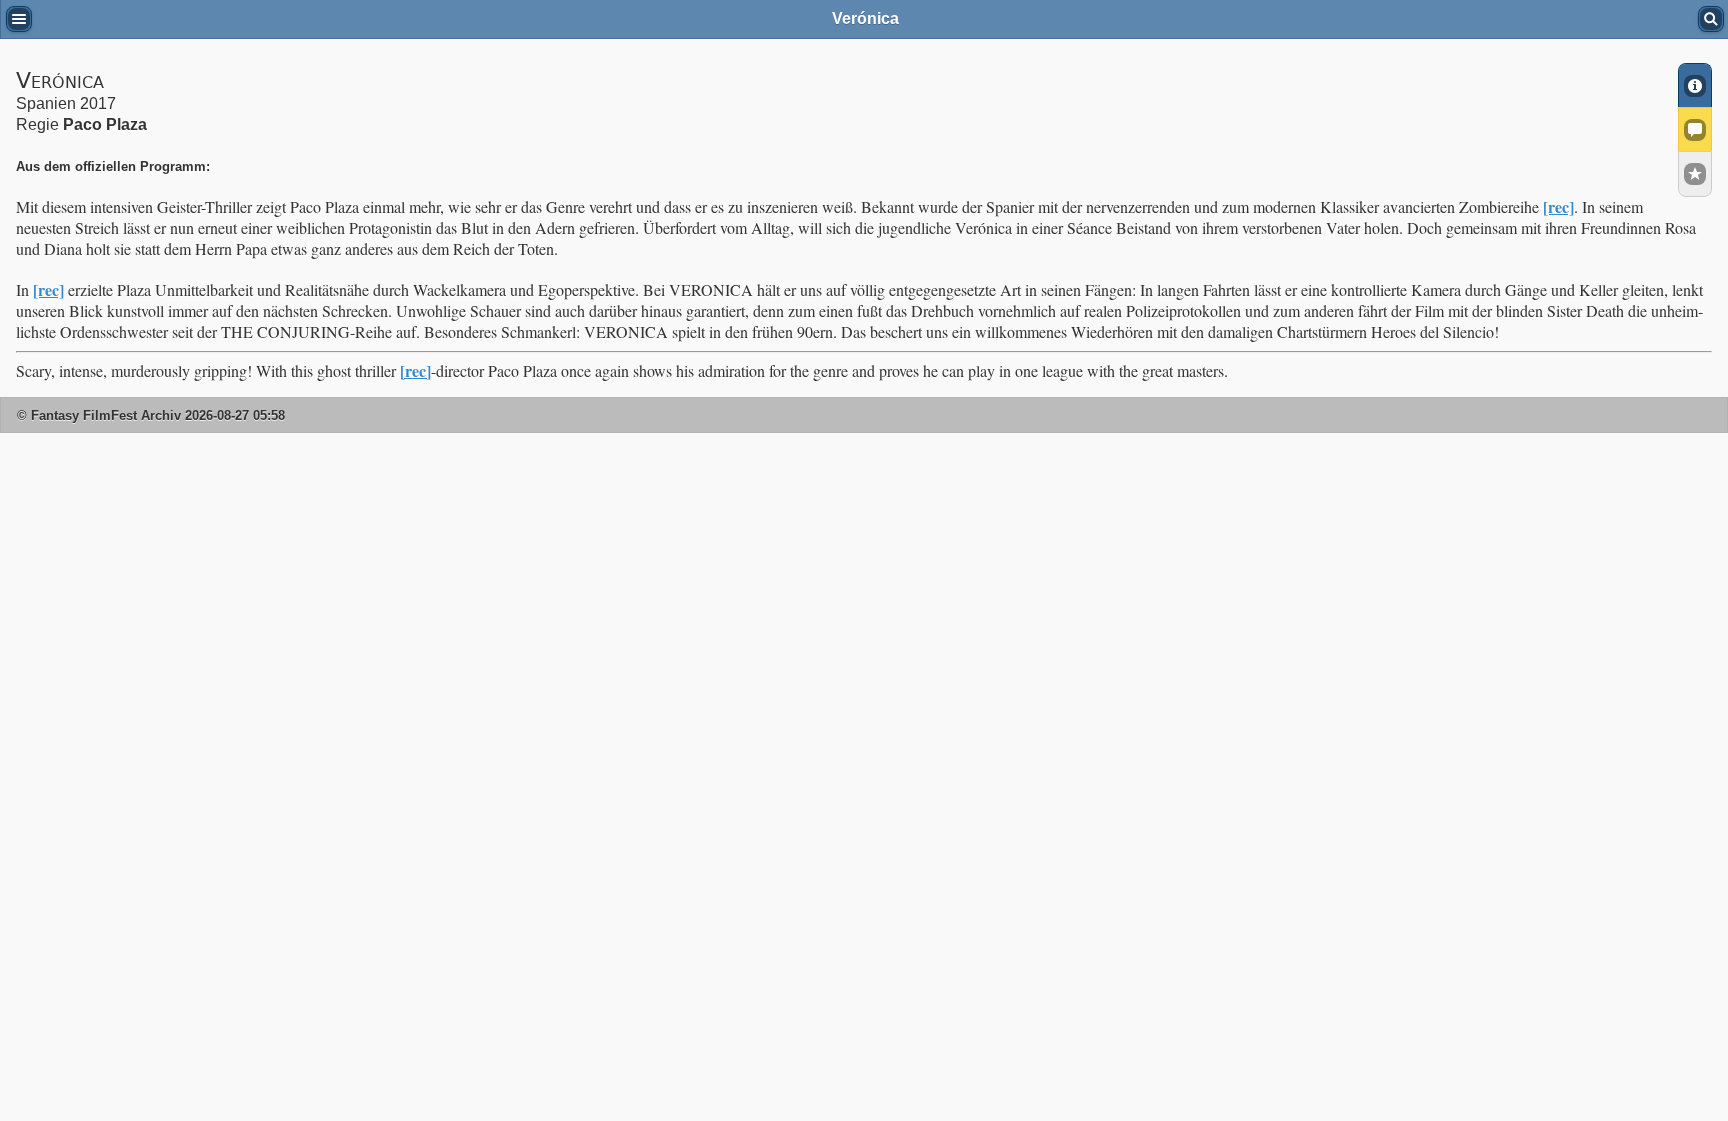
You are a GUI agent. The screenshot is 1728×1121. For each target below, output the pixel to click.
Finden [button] (1711, 19)
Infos (1695, 85)
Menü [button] (19, 19)
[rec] (1558, 206)
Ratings (1695, 173)
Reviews (1695, 129)
